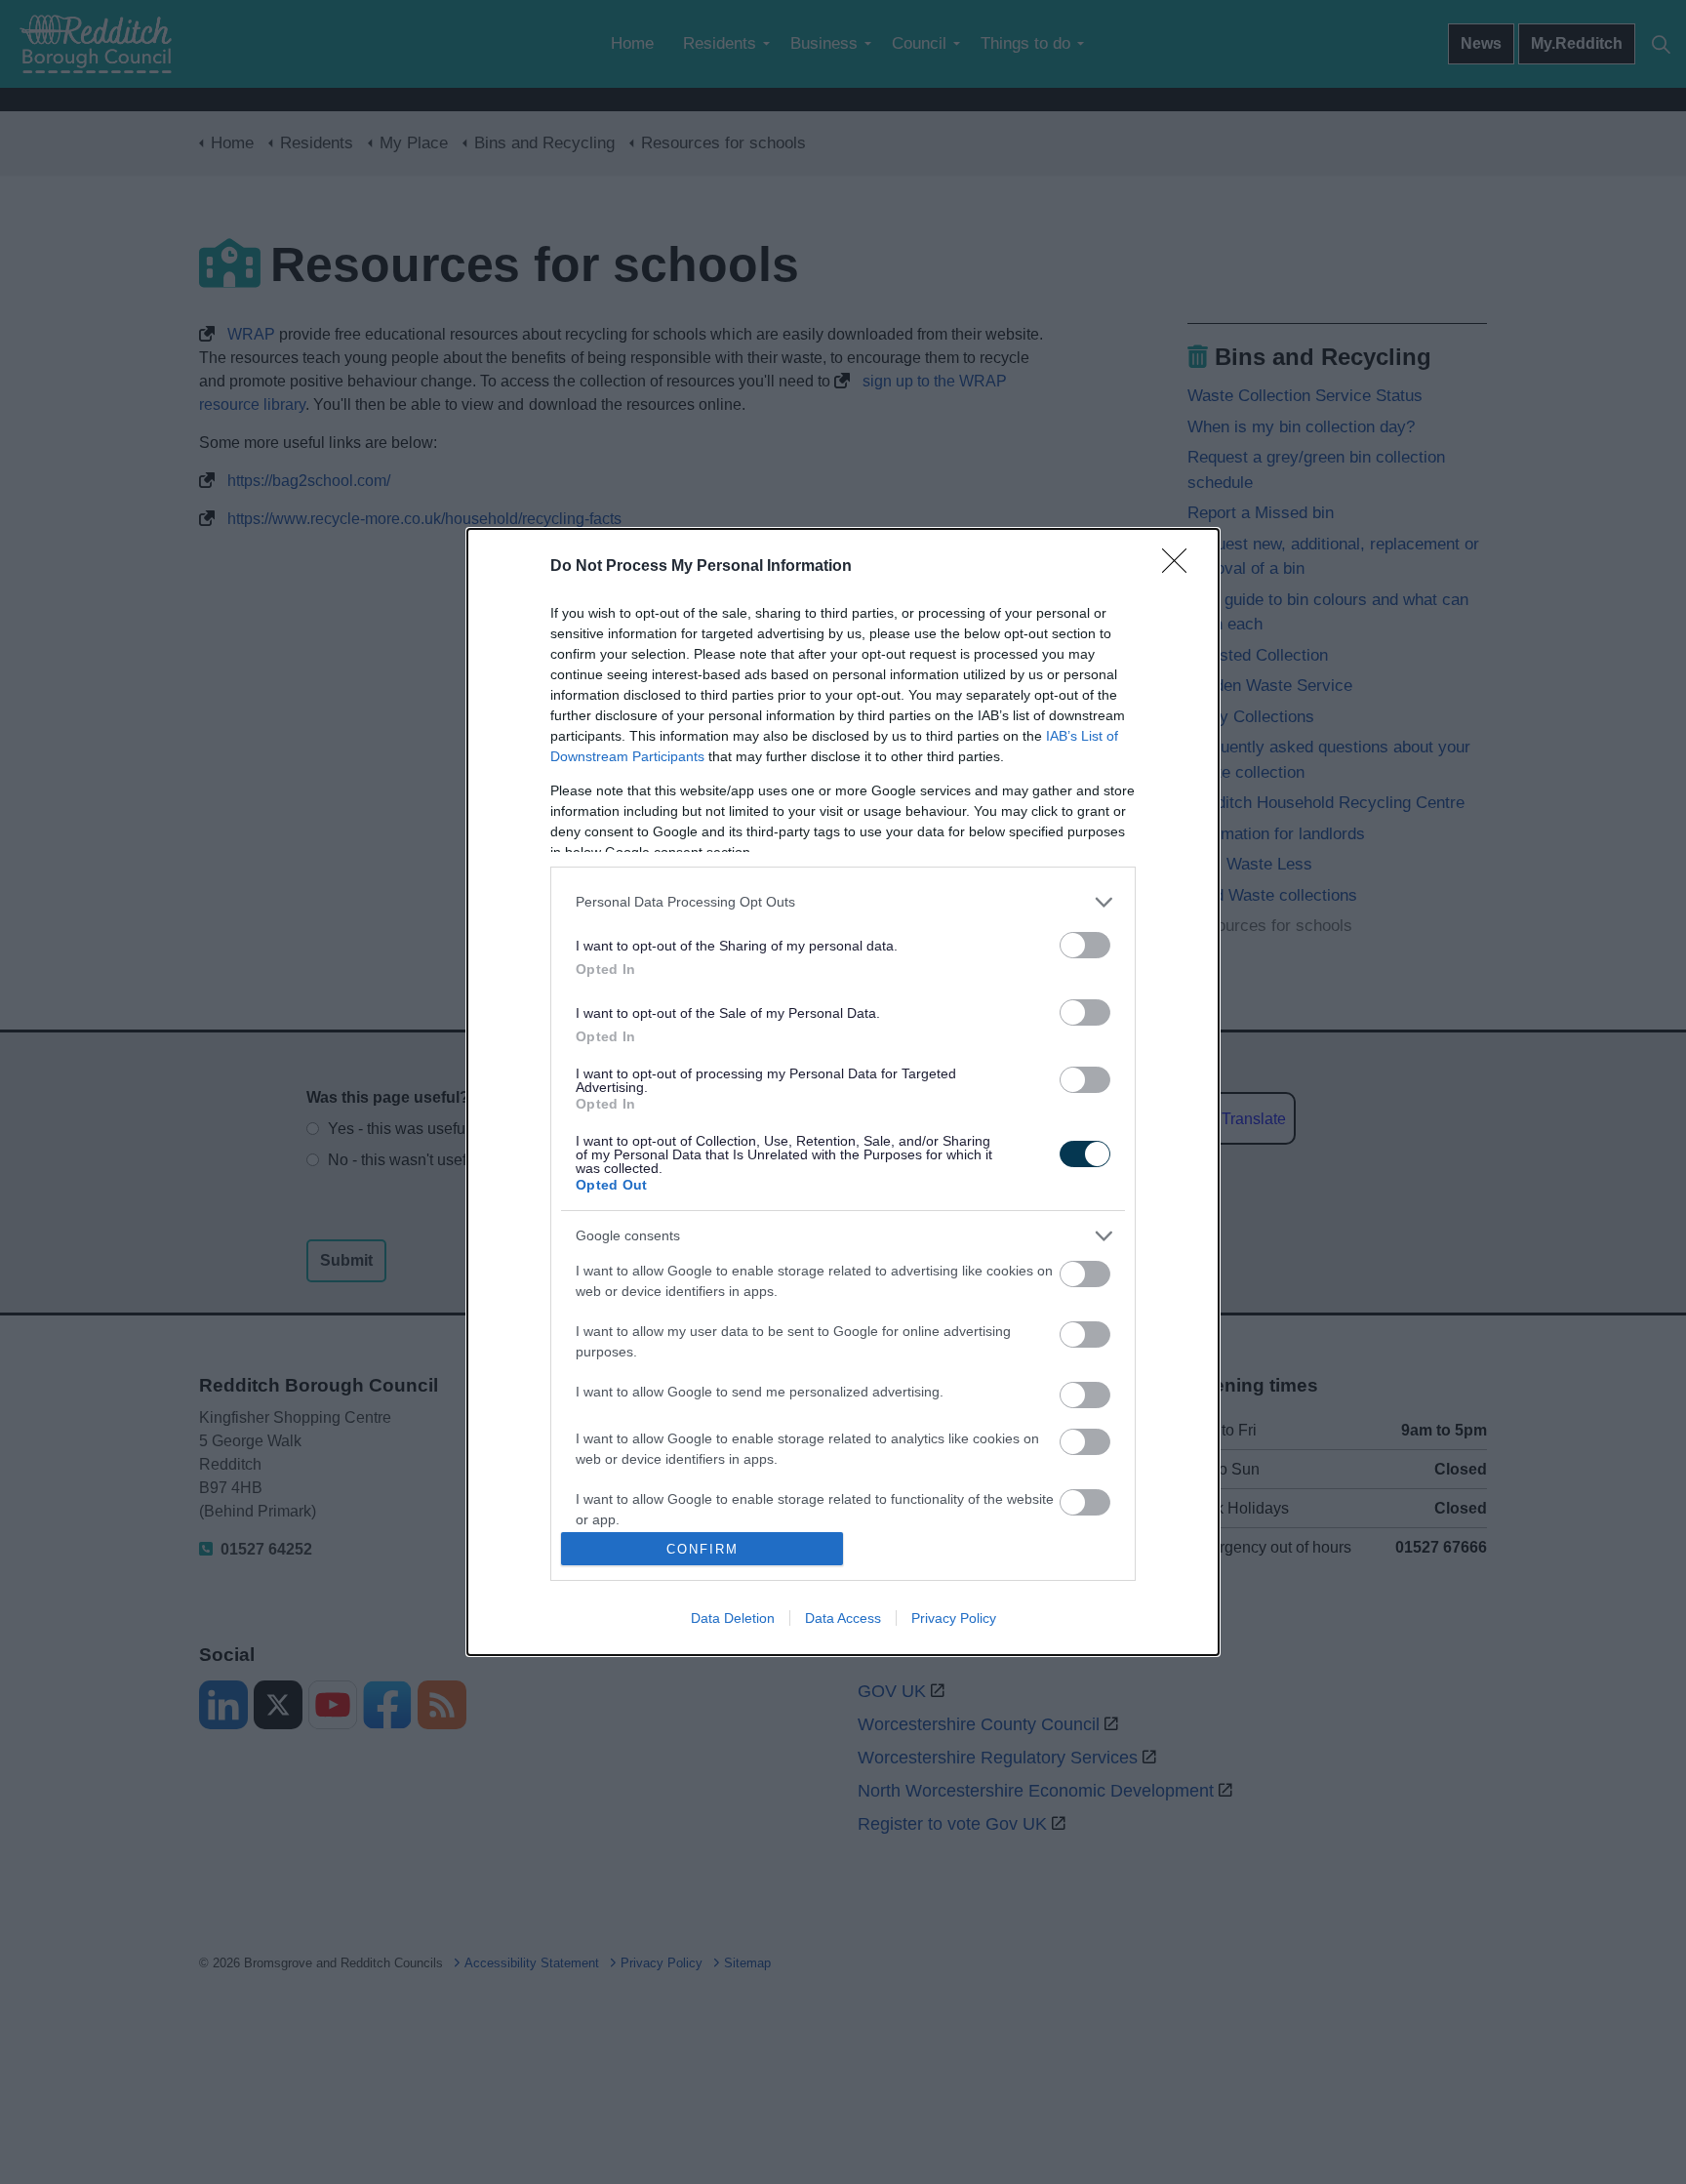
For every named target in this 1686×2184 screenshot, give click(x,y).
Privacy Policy (954, 1618)
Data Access (843, 1618)
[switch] (1085, 945)
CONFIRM (702, 1549)
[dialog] (843, 1092)
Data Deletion (733, 1618)
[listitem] (843, 902)
